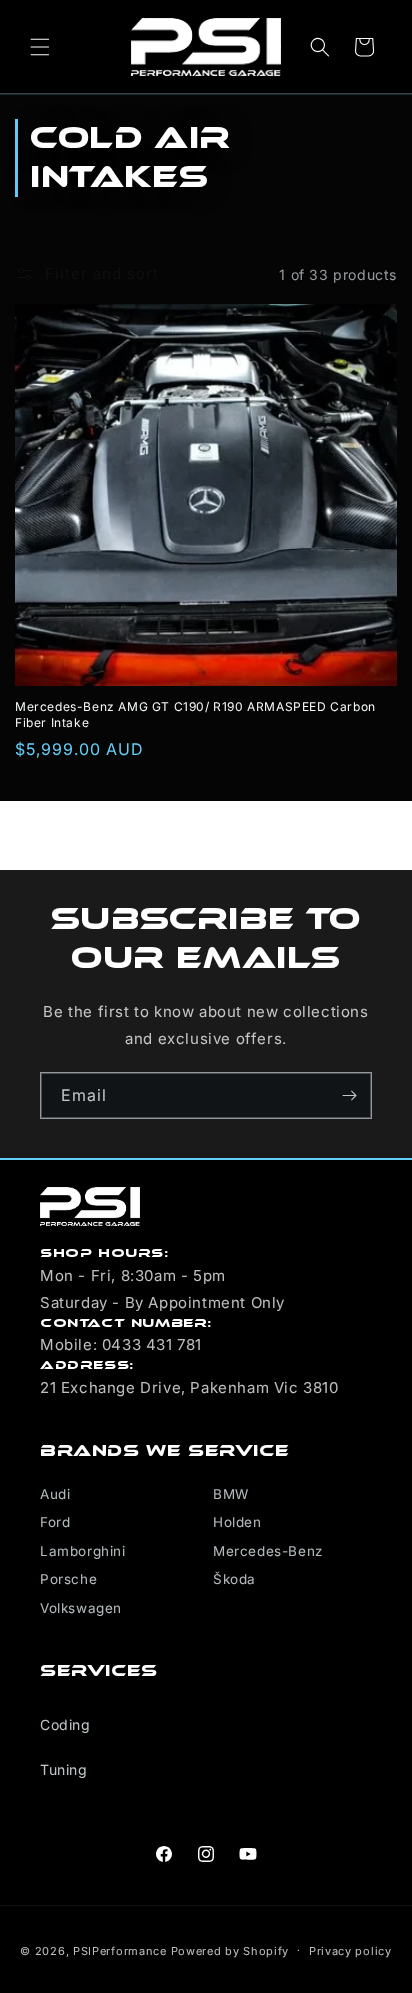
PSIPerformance (120, 1950)
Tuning (64, 1769)
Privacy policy (350, 1951)
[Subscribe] (349, 1095)
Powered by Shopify (230, 1950)
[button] (40, 47)
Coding (65, 1724)
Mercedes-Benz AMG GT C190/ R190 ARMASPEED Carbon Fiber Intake (195, 714)
